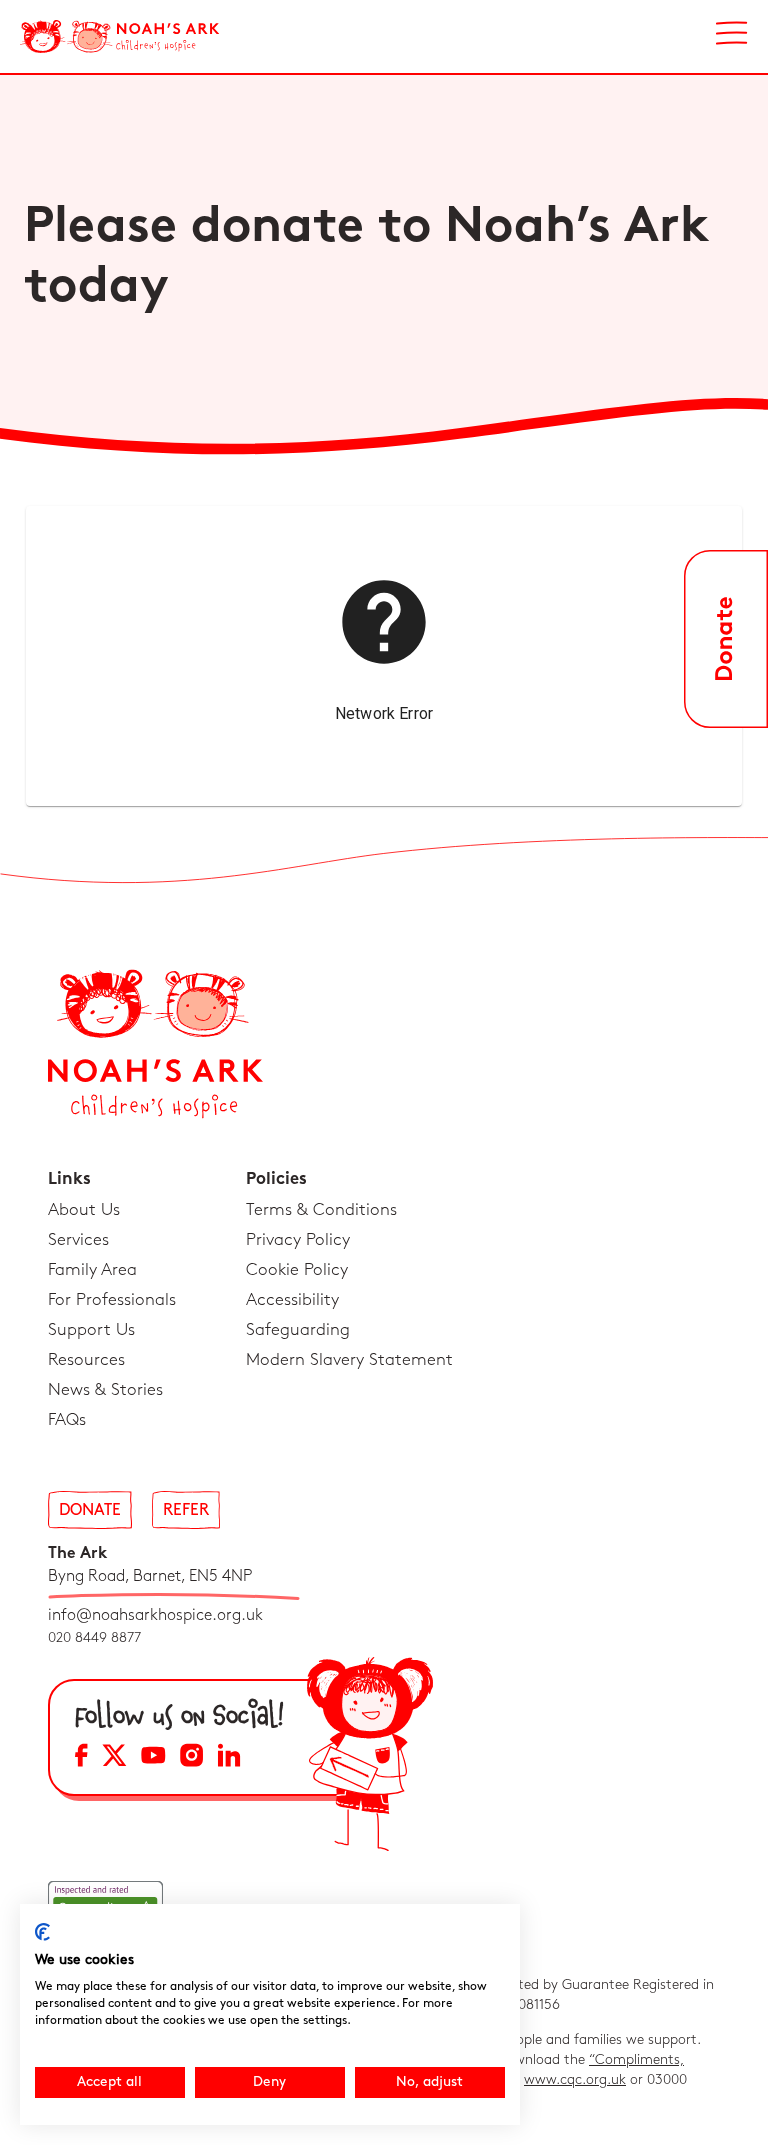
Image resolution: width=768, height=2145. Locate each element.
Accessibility (292, 1300)
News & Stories (105, 1390)
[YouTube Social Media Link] (153, 1758)
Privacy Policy (298, 1240)
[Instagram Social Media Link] (191, 1758)
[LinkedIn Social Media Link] (229, 1758)
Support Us (91, 1330)
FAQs (67, 1420)
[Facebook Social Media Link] (81, 1758)
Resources (86, 1360)
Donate (90, 1510)
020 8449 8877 (94, 1637)
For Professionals (112, 1300)
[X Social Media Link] (114, 1758)
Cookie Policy (297, 1270)
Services (78, 1240)
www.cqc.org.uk (575, 2079)
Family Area (92, 1270)
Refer (186, 1510)
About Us (84, 1210)
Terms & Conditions (321, 1210)
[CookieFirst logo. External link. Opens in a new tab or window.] (42, 1932)
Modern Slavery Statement (349, 1360)
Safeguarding (298, 1330)
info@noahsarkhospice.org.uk (155, 1615)
